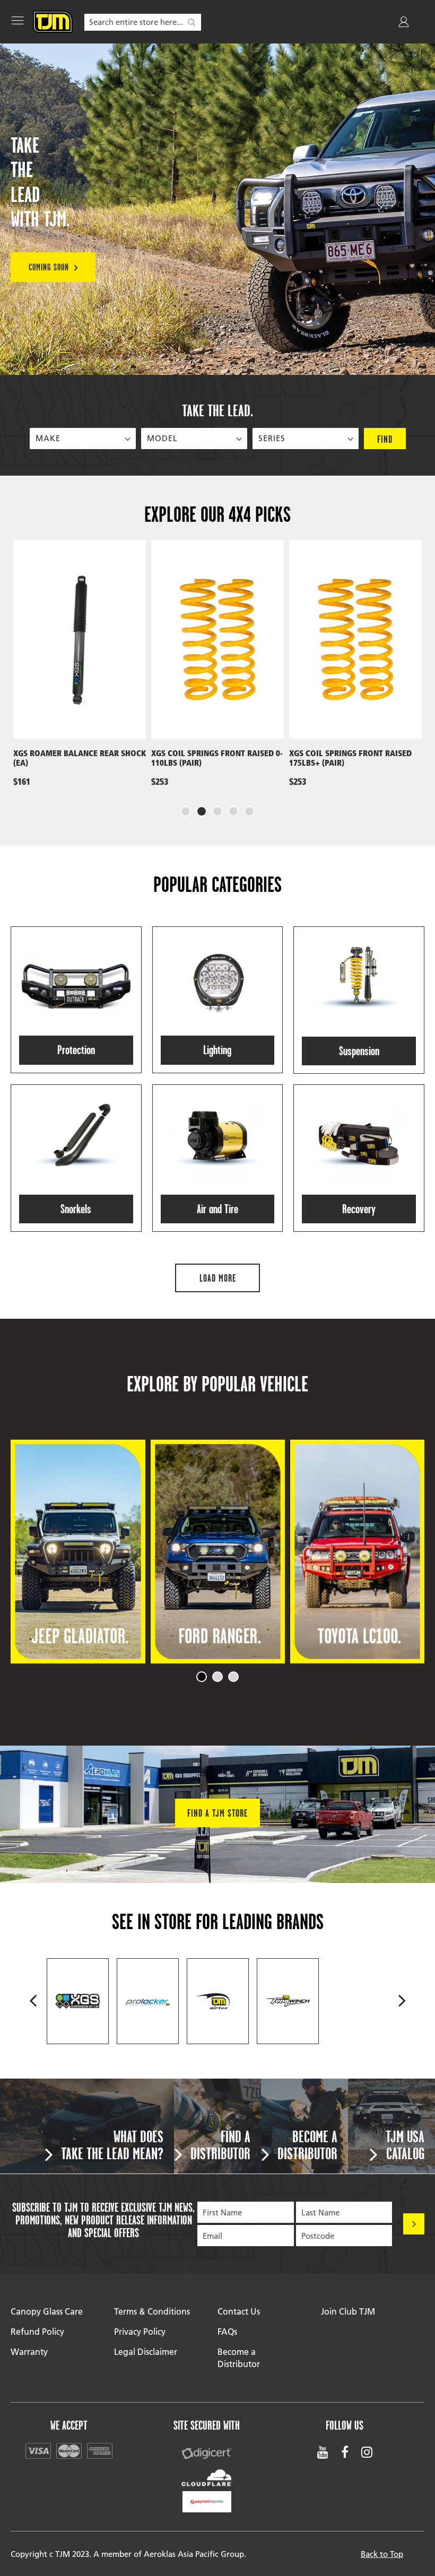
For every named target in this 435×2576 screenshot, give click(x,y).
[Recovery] (359, 1158)
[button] (186, 811)
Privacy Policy (140, 2331)
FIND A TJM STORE (217, 1813)
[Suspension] (359, 1000)
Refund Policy (37, 2331)
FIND (385, 439)
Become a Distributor (239, 2358)
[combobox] (143, 22)
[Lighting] (218, 1000)
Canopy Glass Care (47, 2311)
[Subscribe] (414, 2224)
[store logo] (53, 22)
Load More (218, 1278)
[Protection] (76, 1000)
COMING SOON (49, 267)
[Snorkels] (76, 1158)
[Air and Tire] (218, 1158)
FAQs (227, 2331)
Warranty (29, 2351)
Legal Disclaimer (146, 2351)
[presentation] (21, 678)
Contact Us (239, 2311)
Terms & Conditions (152, 2311)
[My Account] (405, 24)
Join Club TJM (348, 2311)
